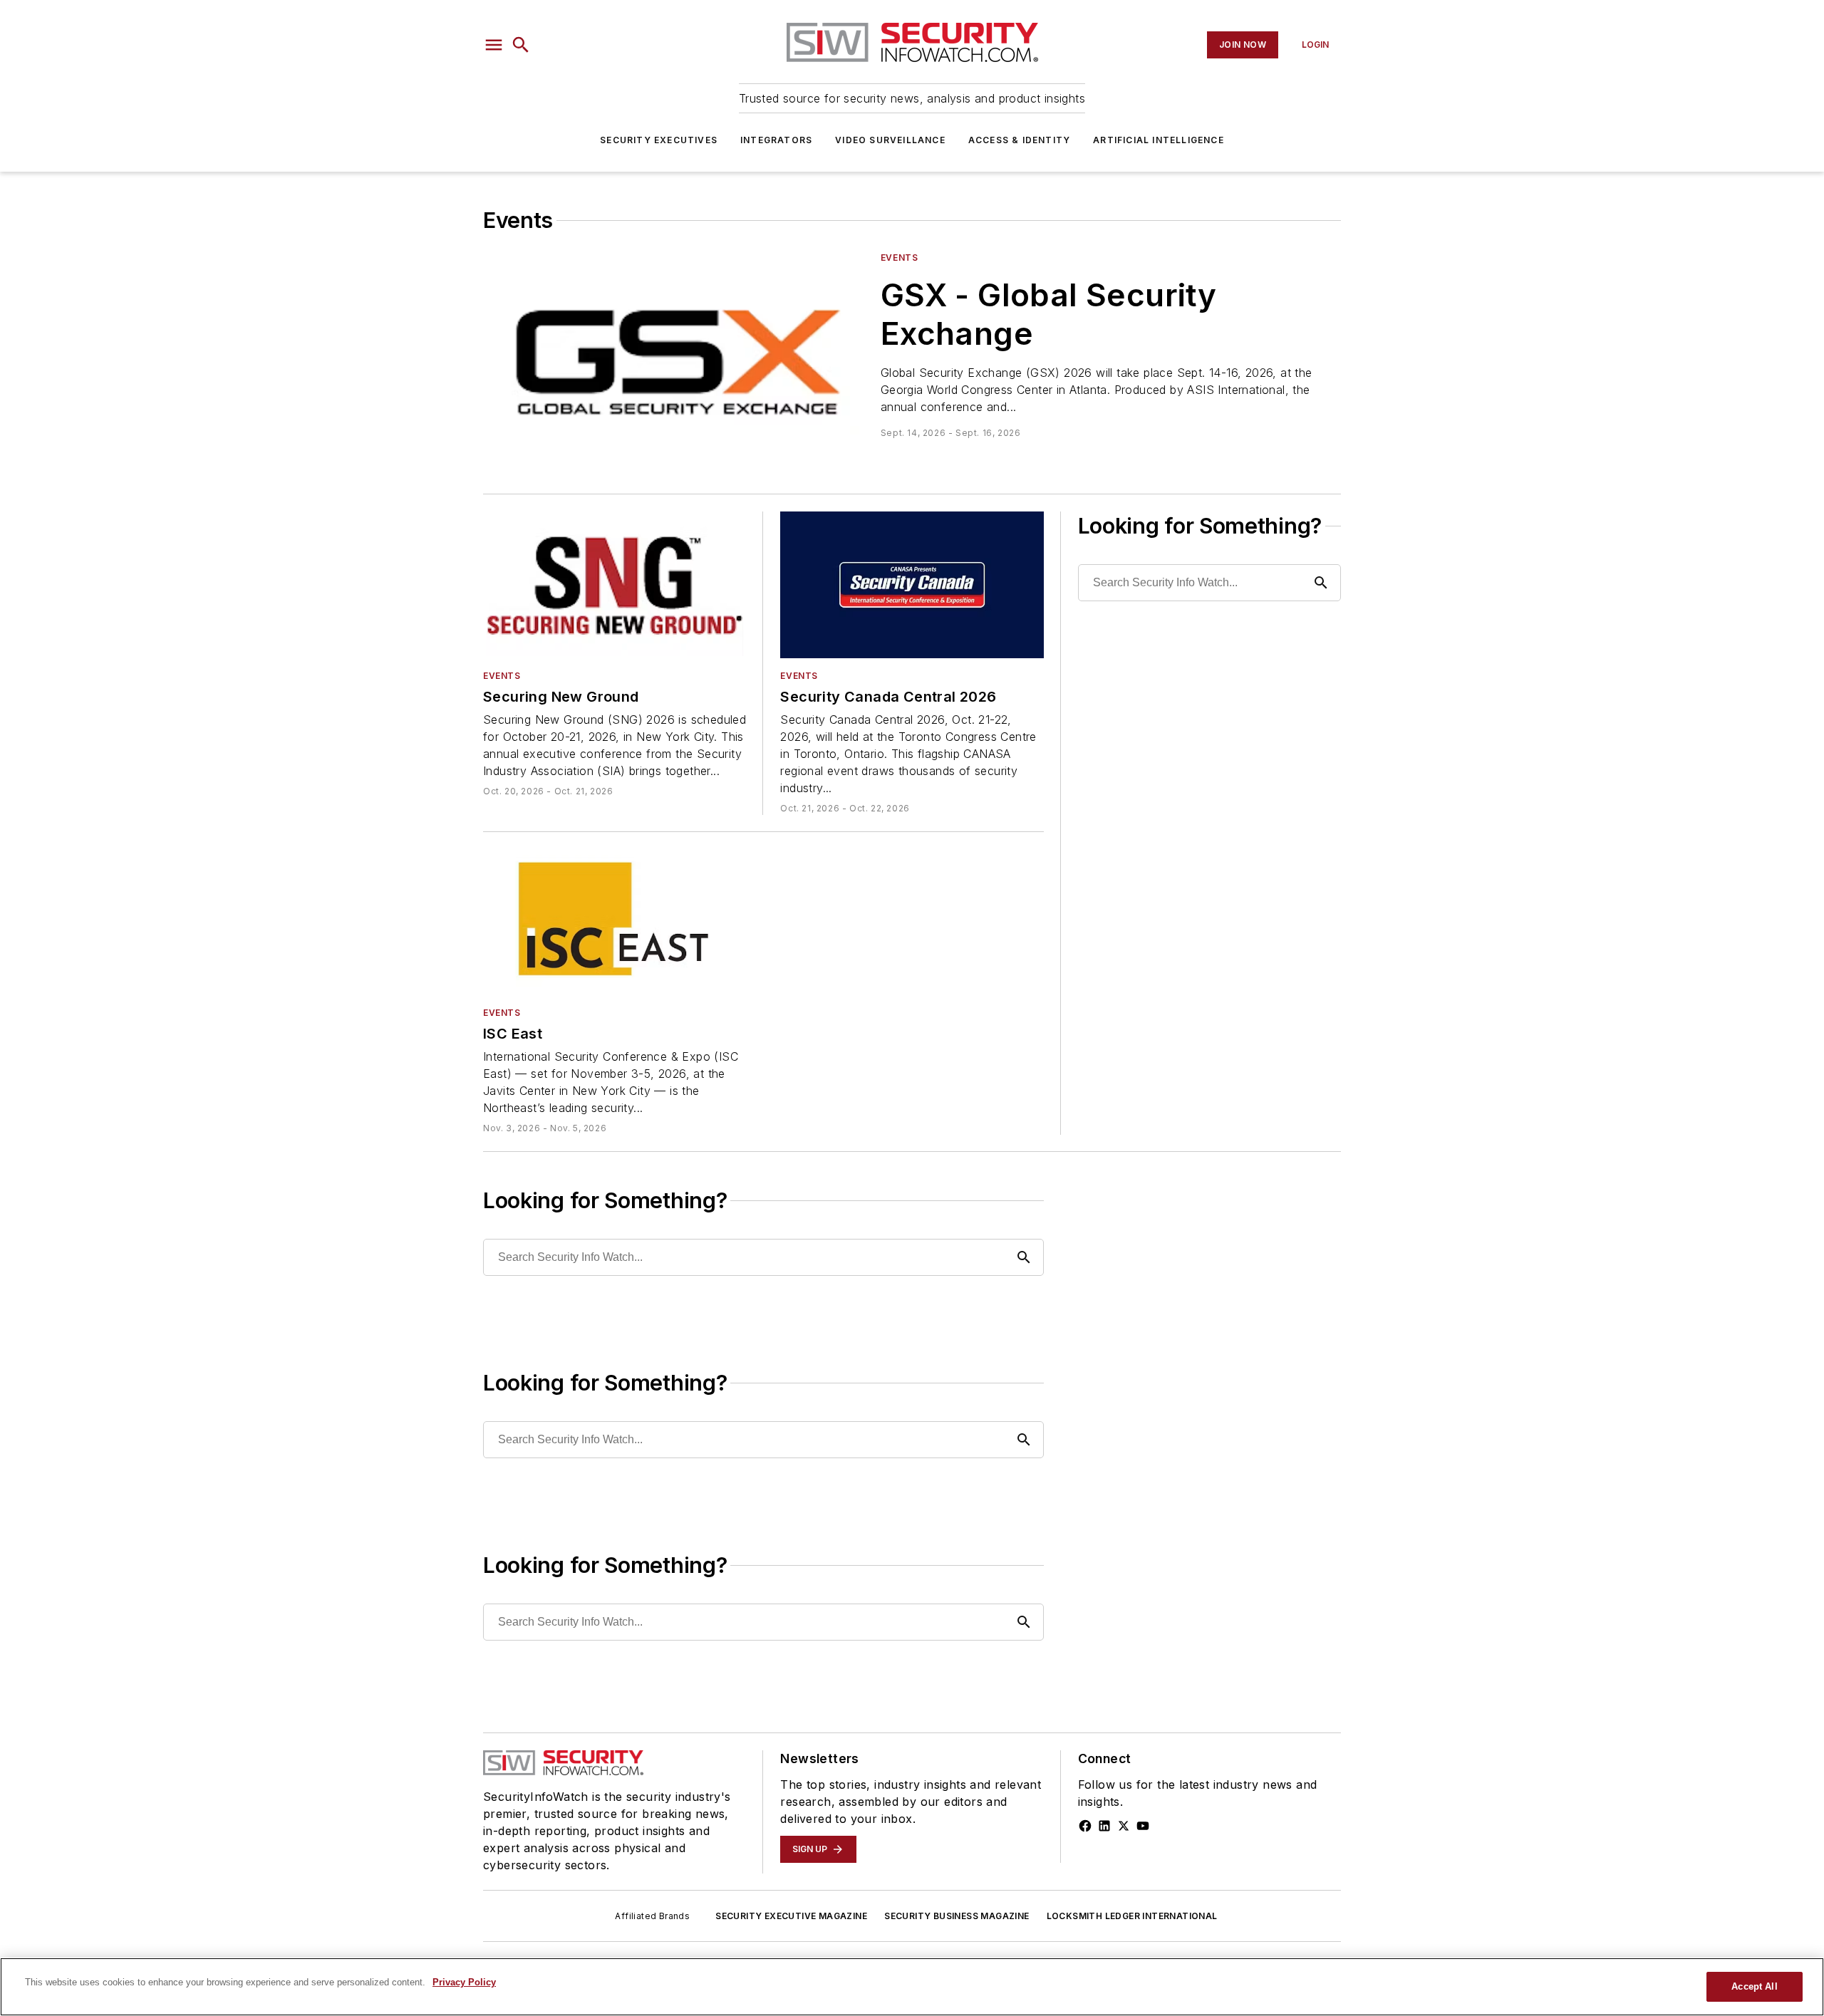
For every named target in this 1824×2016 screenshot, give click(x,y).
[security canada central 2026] (912, 584)
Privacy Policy (464, 1982)
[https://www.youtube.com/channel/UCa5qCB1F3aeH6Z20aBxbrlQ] (1143, 1826)
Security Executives (659, 140)
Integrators (776, 140)
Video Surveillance (890, 140)
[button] (494, 45)
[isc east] (615, 922)
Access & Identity (1019, 140)
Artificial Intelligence (1159, 140)
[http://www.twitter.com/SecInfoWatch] (1124, 1826)
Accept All (1754, 1986)
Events (900, 258)
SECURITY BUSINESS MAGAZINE (957, 1916)
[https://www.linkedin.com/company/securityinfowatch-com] (1104, 1826)
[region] (912, 1987)
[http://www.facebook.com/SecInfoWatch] (1085, 1826)
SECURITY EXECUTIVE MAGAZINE (791, 1916)
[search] (521, 45)
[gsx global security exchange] (676, 359)
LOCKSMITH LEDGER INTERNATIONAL (1132, 1916)
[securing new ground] (615, 584)
